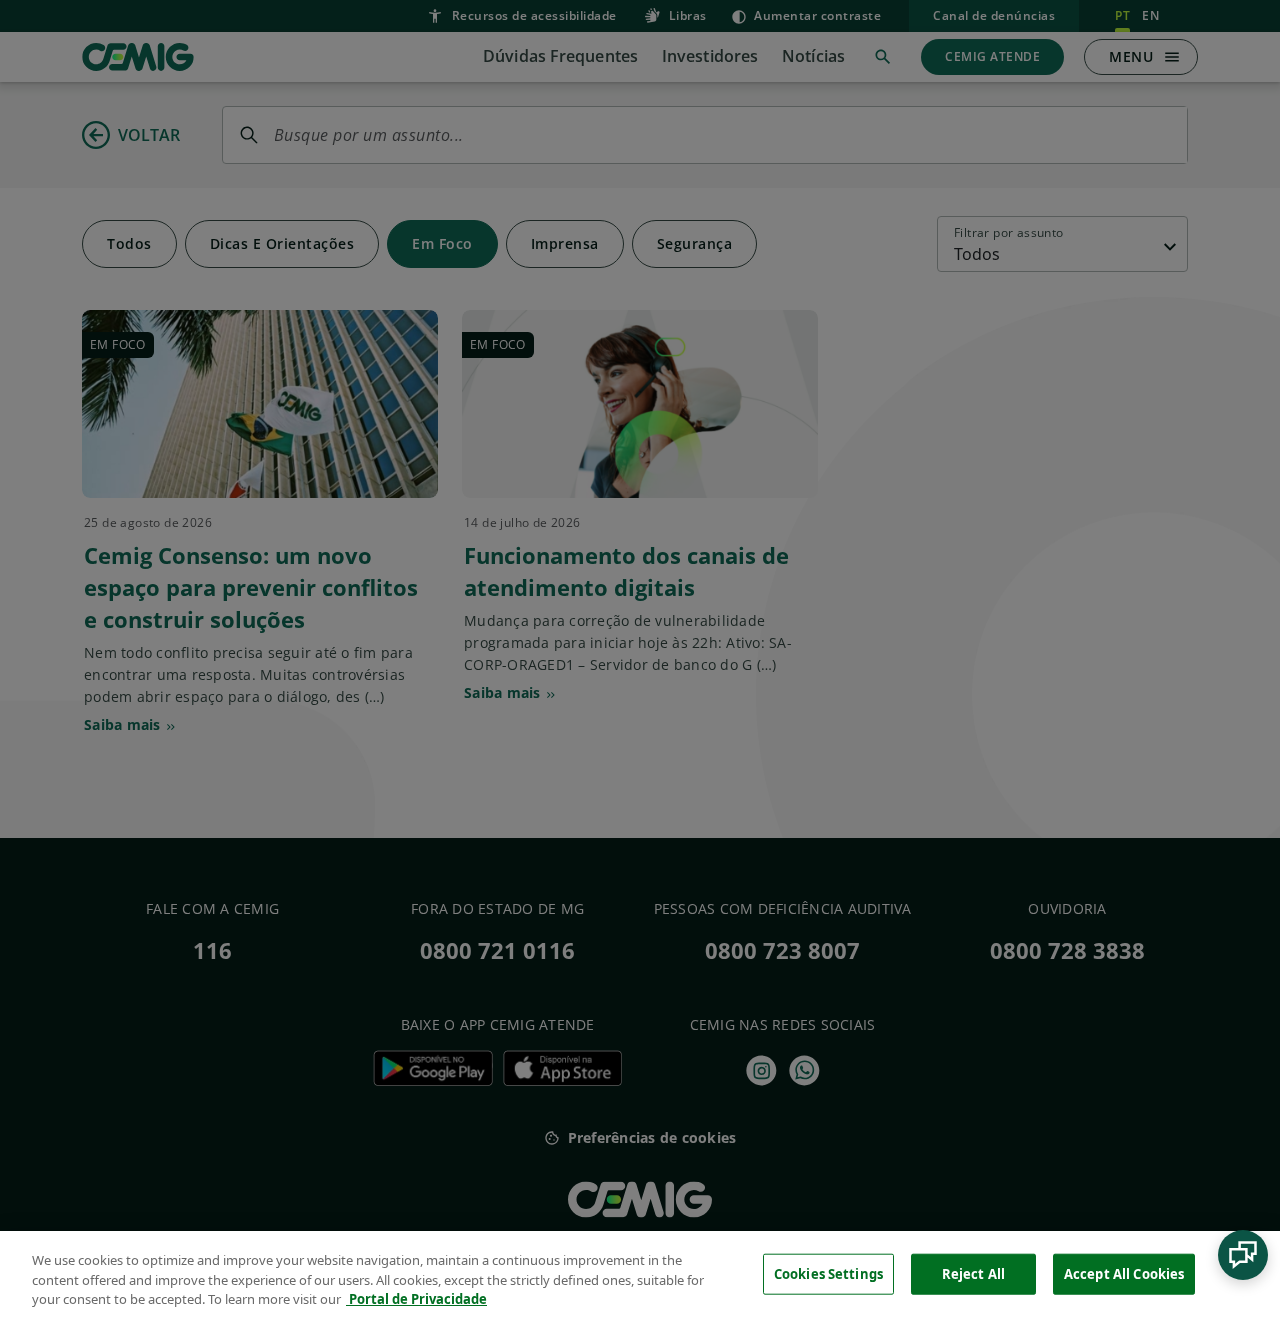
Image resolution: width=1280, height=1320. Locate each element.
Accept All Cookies (1124, 1273)
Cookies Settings (828, 1273)
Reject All (973, 1273)
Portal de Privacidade (416, 1299)
